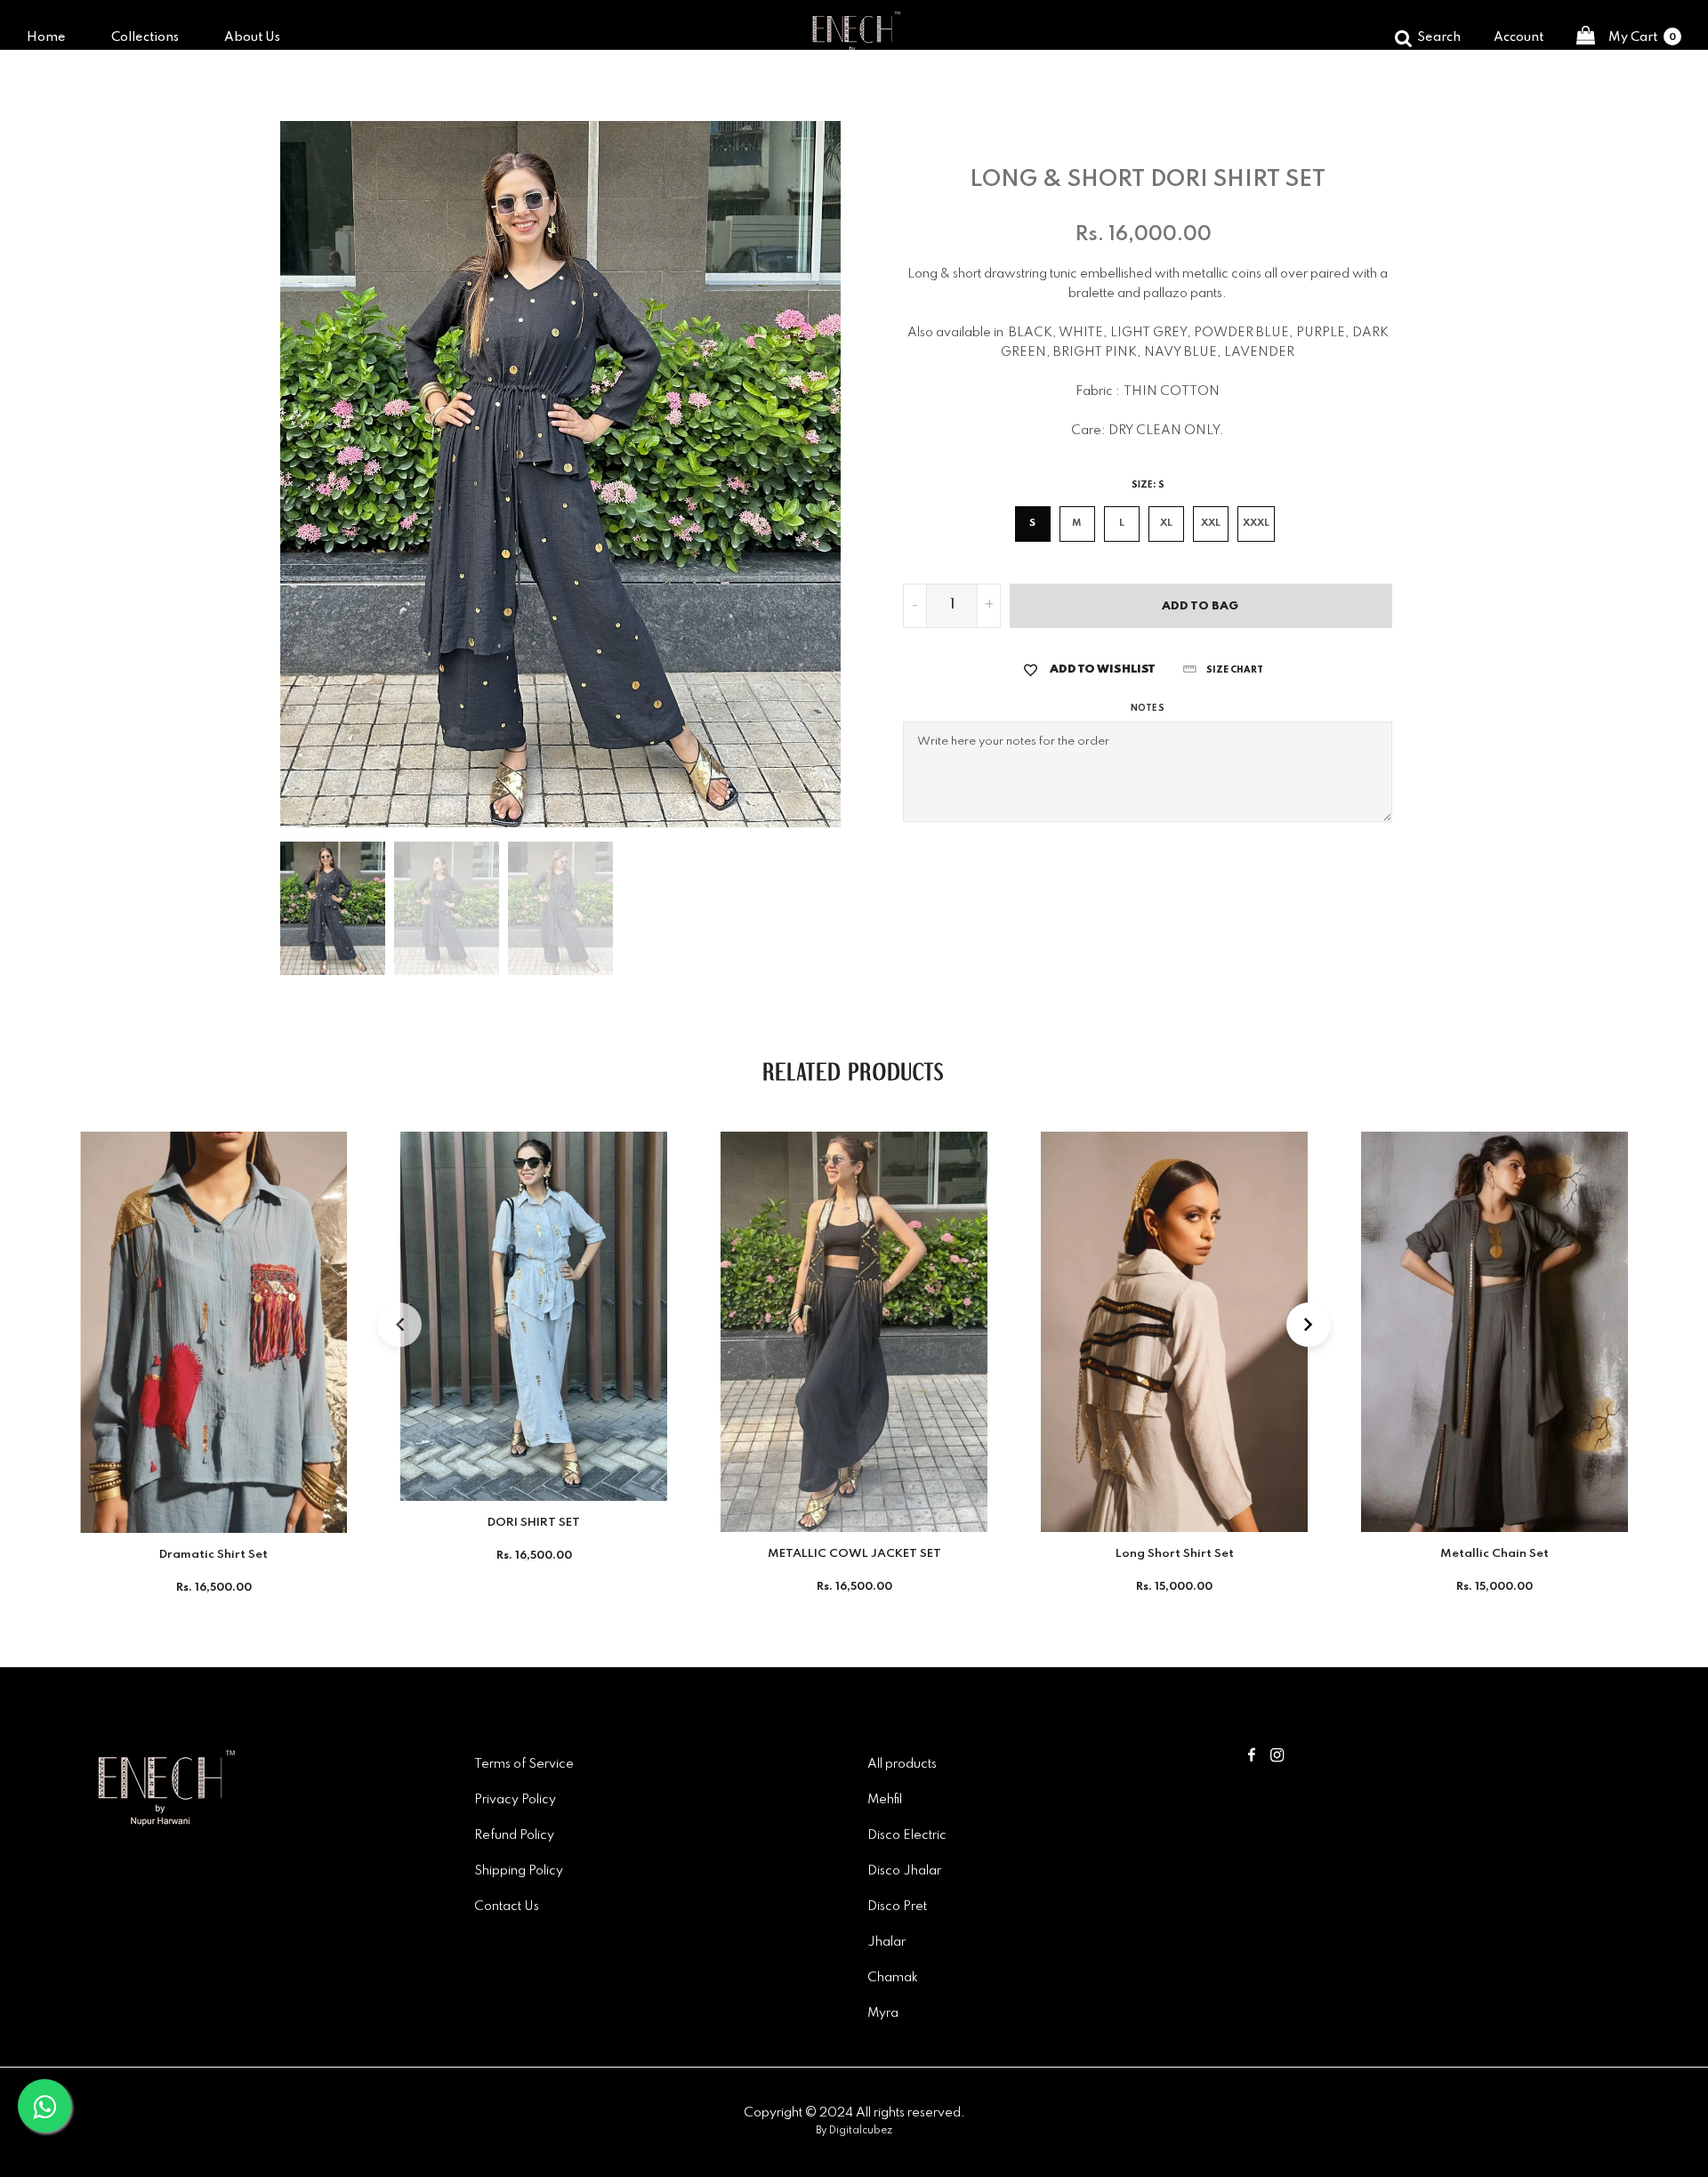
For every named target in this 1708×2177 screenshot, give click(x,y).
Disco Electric (907, 1835)
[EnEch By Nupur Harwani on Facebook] (1252, 1757)
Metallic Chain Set (1494, 1554)
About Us (252, 37)
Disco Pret (897, 1907)
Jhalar (886, 1942)
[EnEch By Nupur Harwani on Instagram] (1277, 1757)
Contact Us (507, 1907)
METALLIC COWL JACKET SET (854, 1554)
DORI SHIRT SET (534, 1523)
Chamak (893, 1978)
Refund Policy (514, 1835)
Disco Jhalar (904, 1871)
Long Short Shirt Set (1175, 1554)
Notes (1147, 708)
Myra (883, 2013)
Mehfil (885, 1800)
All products (902, 1764)
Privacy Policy (515, 1800)
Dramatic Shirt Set (213, 1555)
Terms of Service (524, 1764)
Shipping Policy (519, 1871)
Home (46, 37)
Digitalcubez (861, 2131)
